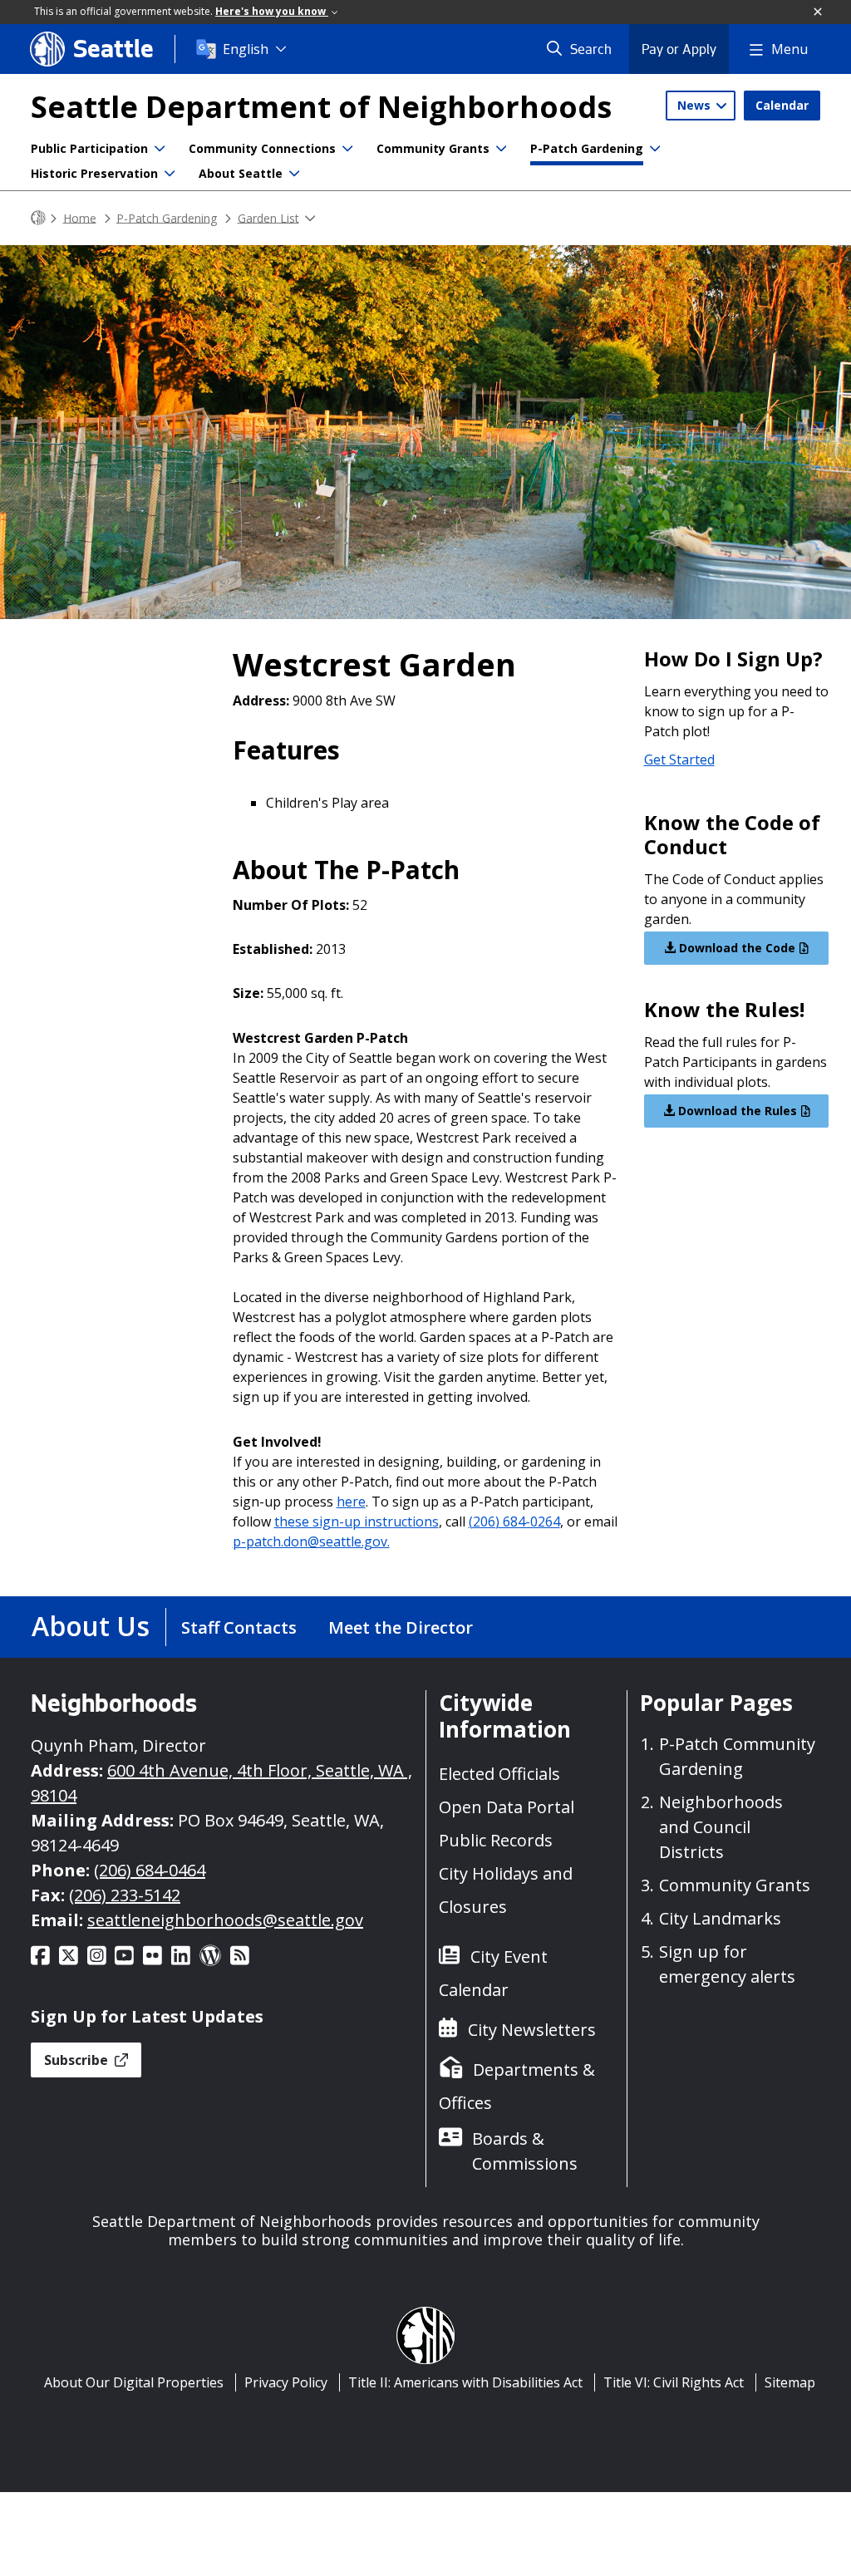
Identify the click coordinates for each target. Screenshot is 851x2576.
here (351, 1502)
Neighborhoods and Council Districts (721, 1827)
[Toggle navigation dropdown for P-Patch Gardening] (655, 149)
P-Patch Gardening (587, 148)
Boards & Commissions (525, 2151)
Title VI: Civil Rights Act (674, 2382)
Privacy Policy (286, 2382)
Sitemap (790, 2382)
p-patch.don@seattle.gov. (311, 1541)
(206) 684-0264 (514, 1522)
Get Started (679, 760)
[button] (819, 12)
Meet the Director (401, 1627)
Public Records (496, 1840)
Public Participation (89, 148)
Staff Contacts (239, 1627)
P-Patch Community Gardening (737, 1756)
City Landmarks (720, 1918)
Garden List (268, 217)
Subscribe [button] (78, 2060)
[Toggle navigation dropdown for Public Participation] (160, 149)
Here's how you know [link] (272, 11)
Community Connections (262, 148)
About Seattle (241, 173)
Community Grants (433, 148)
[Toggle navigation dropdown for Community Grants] (501, 149)
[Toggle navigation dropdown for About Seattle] (294, 174)
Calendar (782, 105)
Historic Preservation (94, 173)
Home (80, 217)
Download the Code (735, 948)
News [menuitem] (696, 105)
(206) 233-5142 (125, 1895)
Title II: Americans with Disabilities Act (465, 2382)
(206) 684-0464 (150, 1870)
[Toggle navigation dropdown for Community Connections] (347, 149)
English (246, 49)
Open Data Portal (507, 1807)
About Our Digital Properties (134, 2382)
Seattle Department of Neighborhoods (321, 107)
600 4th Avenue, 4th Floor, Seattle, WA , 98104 (221, 1783)
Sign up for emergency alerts (727, 1964)
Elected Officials (499, 1774)
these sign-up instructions (357, 1522)
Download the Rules (736, 1111)
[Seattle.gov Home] (38, 218)
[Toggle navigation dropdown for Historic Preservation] (170, 174)
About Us (91, 1626)
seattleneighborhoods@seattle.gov (225, 1920)
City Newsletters (532, 2030)
